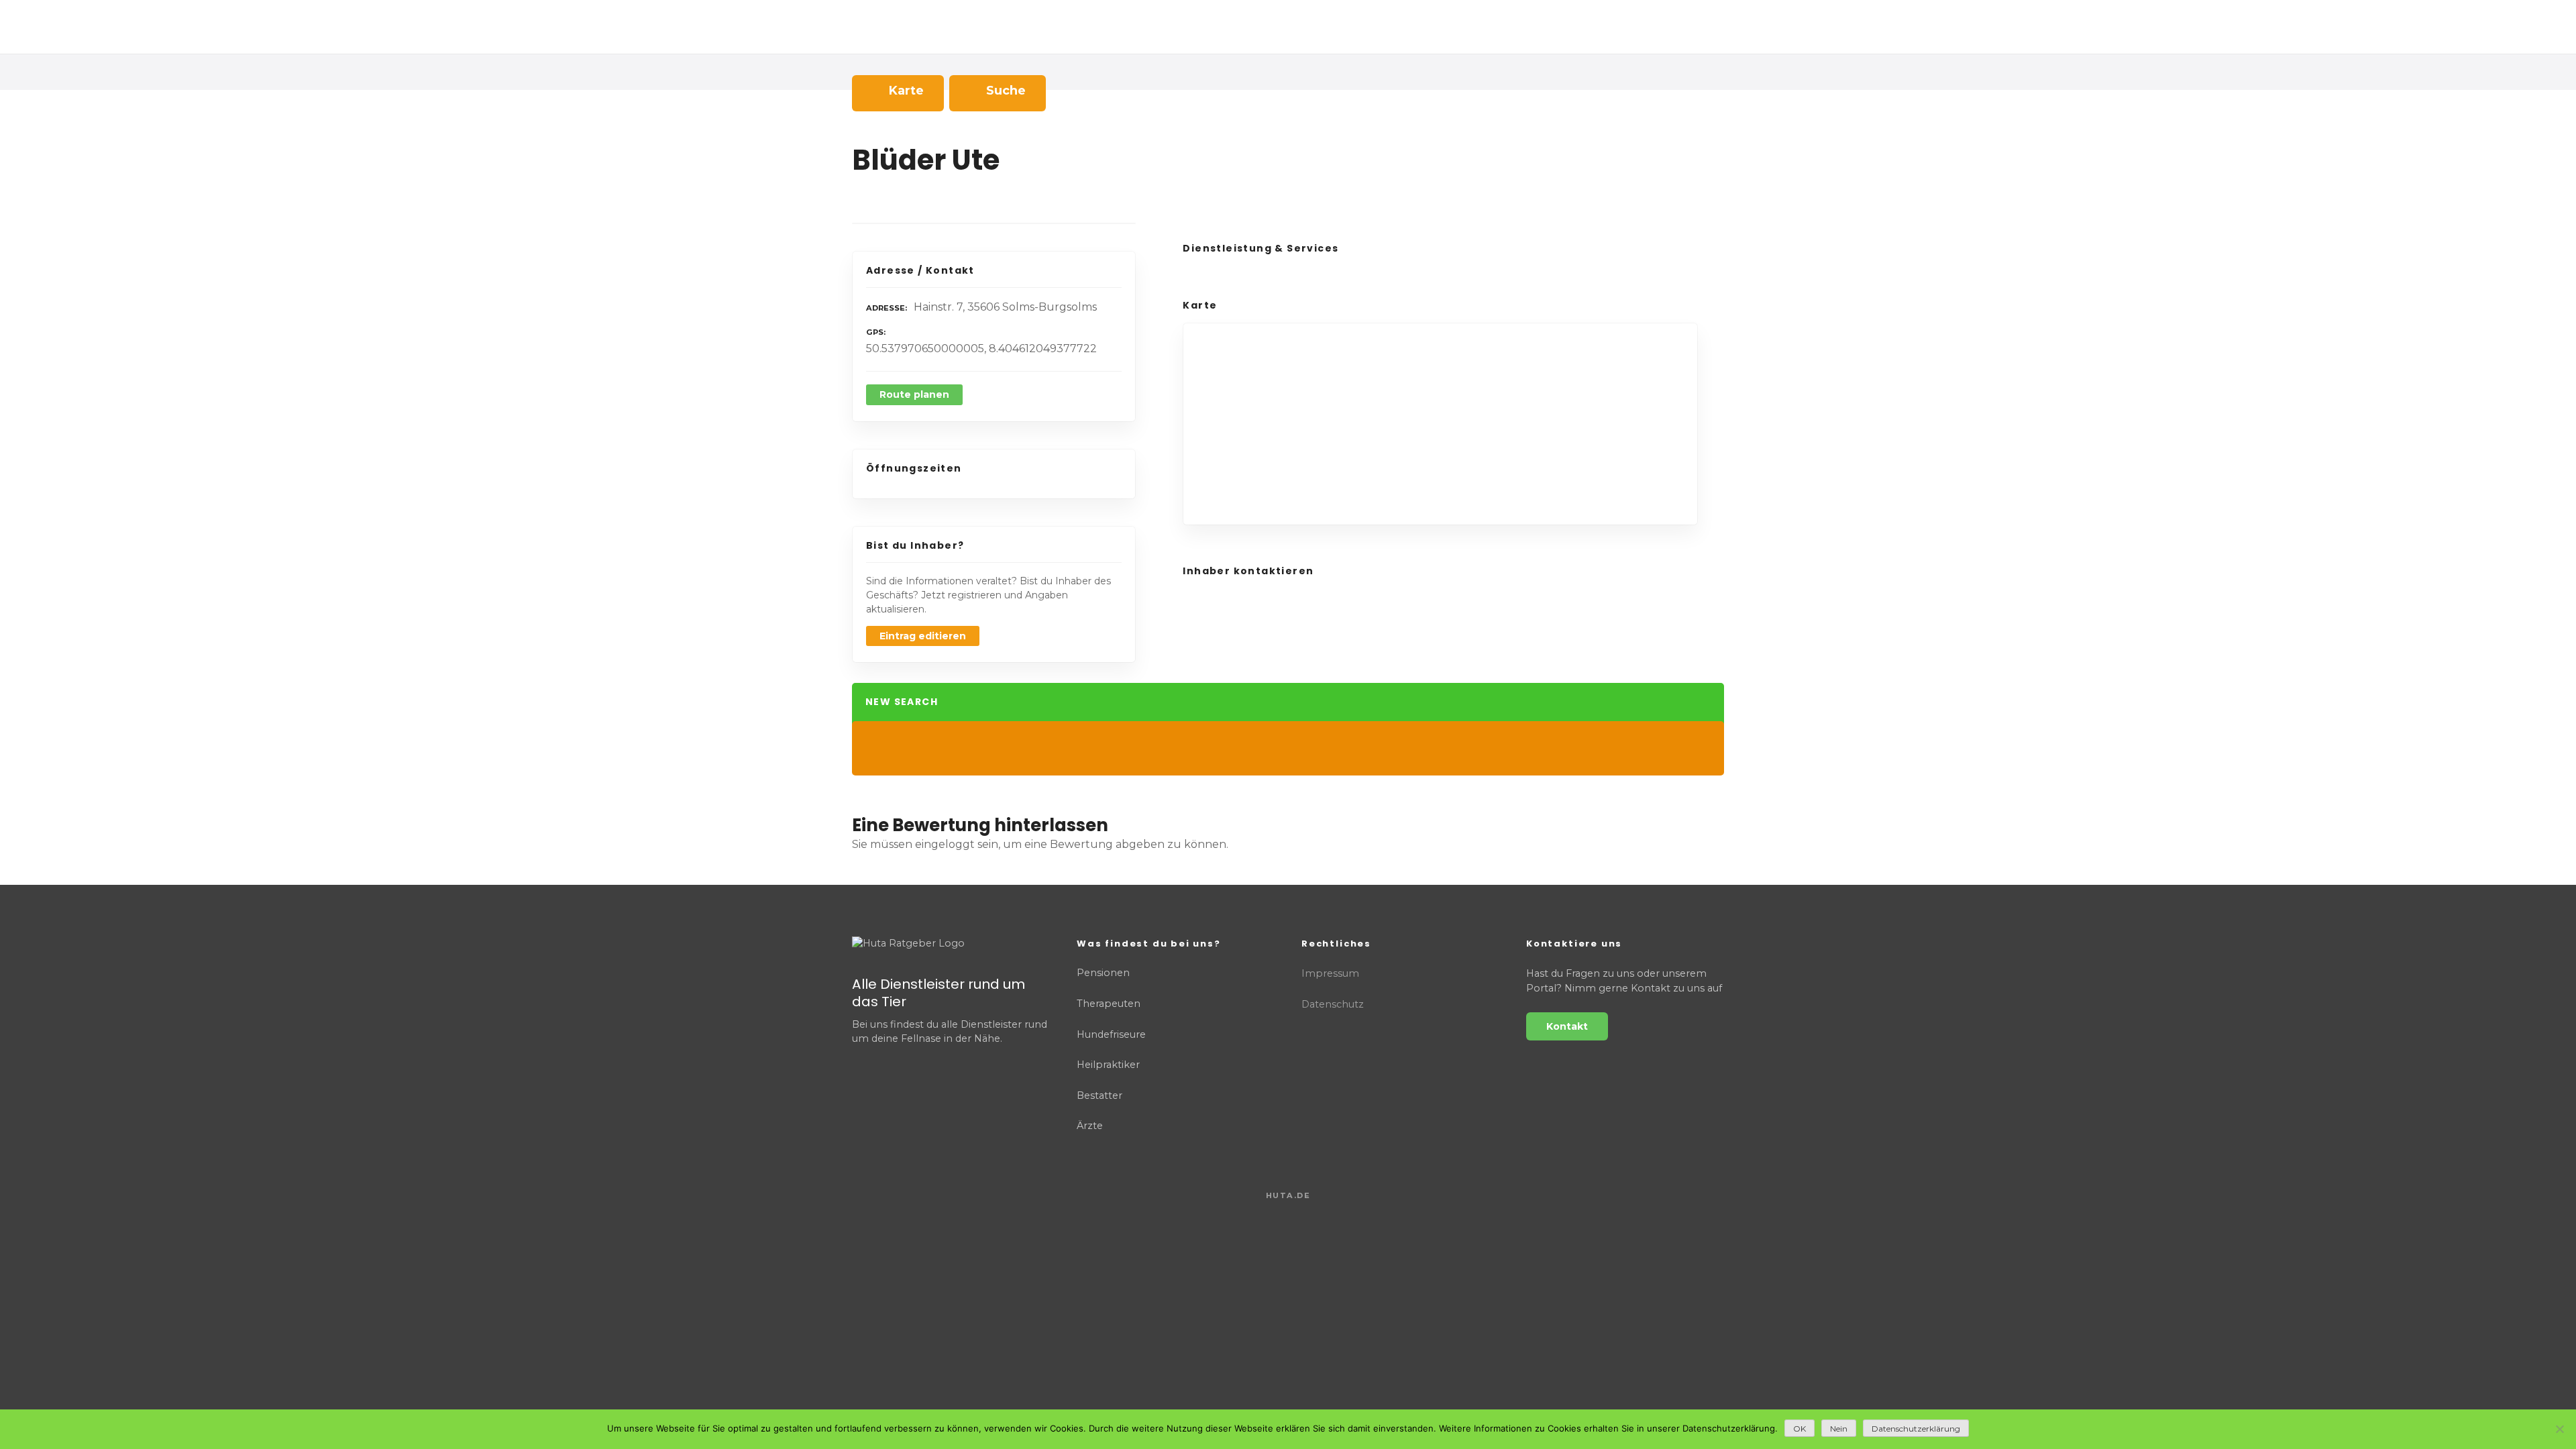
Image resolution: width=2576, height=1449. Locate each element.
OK (1800, 1429)
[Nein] (2559, 1429)
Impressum (1330, 973)
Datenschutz (1333, 1004)
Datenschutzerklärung (1916, 1429)
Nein (1839, 1429)
